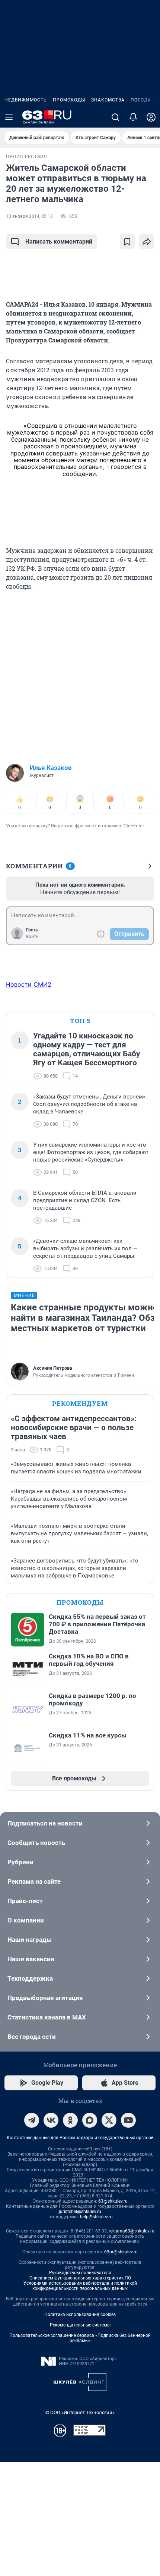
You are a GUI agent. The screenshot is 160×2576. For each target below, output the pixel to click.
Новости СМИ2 (29, 984)
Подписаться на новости (45, 1823)
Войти (32, 937)
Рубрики (20, 1862)
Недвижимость (26, 100)
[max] (90, 2120)
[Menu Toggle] (9, 117)
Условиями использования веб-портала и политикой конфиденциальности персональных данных (80, 2286)
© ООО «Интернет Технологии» (80, 2412)
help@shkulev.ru (96, 2217)
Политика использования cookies (80, 2315)
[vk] (51, 2120)
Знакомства (108, 100)
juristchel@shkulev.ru (80, 2212)
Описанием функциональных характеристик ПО (80, 2278)
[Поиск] (115, 117)
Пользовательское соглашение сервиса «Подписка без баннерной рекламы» (80, 2338)
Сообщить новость (36, 1843)
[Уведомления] (133, 117)
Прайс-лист (25, 1901)
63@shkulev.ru (113, 2201)
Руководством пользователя (80, 2273)
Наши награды (30, 1940)
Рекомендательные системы (80, 2325)
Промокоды (69, 100)
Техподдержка (30, 1978)
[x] (109, 2120)
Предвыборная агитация (45, 1998)
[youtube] (128, 2120)
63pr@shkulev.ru (121, 2252)
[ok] (70, 2120)
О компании (26, 1920)
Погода (141, 100)
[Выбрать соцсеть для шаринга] (147, 242)
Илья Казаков (51, 768)
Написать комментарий (59, 242)
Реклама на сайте (34, 1881)
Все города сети (32, 2037)
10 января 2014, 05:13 (29, 216)
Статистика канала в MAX (47, 2017)
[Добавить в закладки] (127, 242)
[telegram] (32, 2120)
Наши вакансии (31, 1959)
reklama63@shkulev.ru (132, 2231)
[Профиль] (151, 117)
